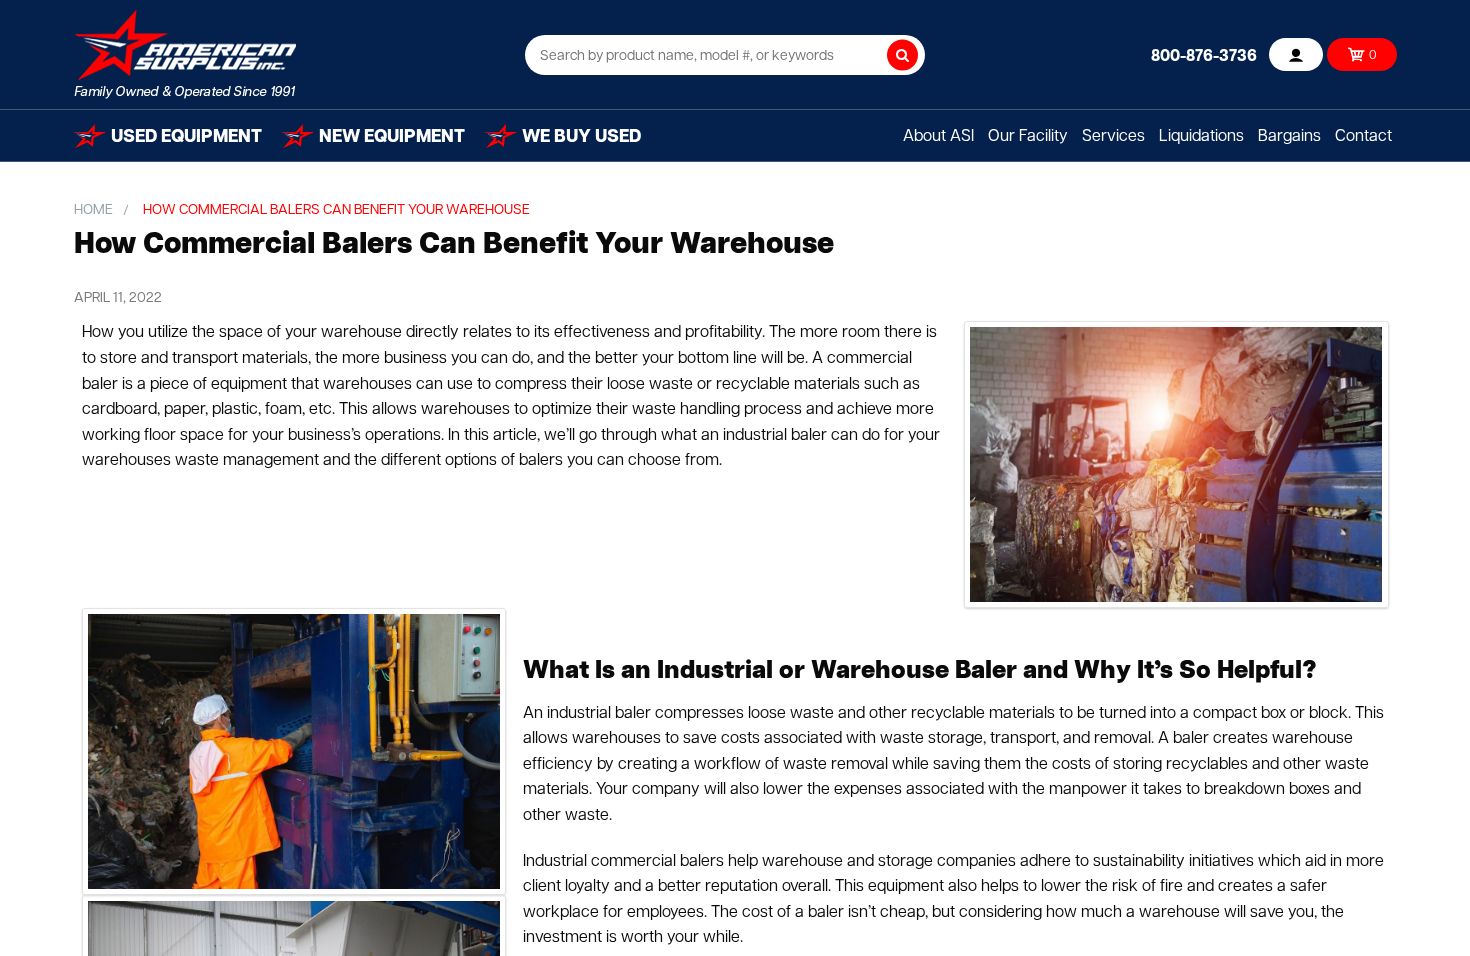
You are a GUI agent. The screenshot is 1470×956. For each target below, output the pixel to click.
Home (93, 210)
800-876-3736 (1204, 57)
